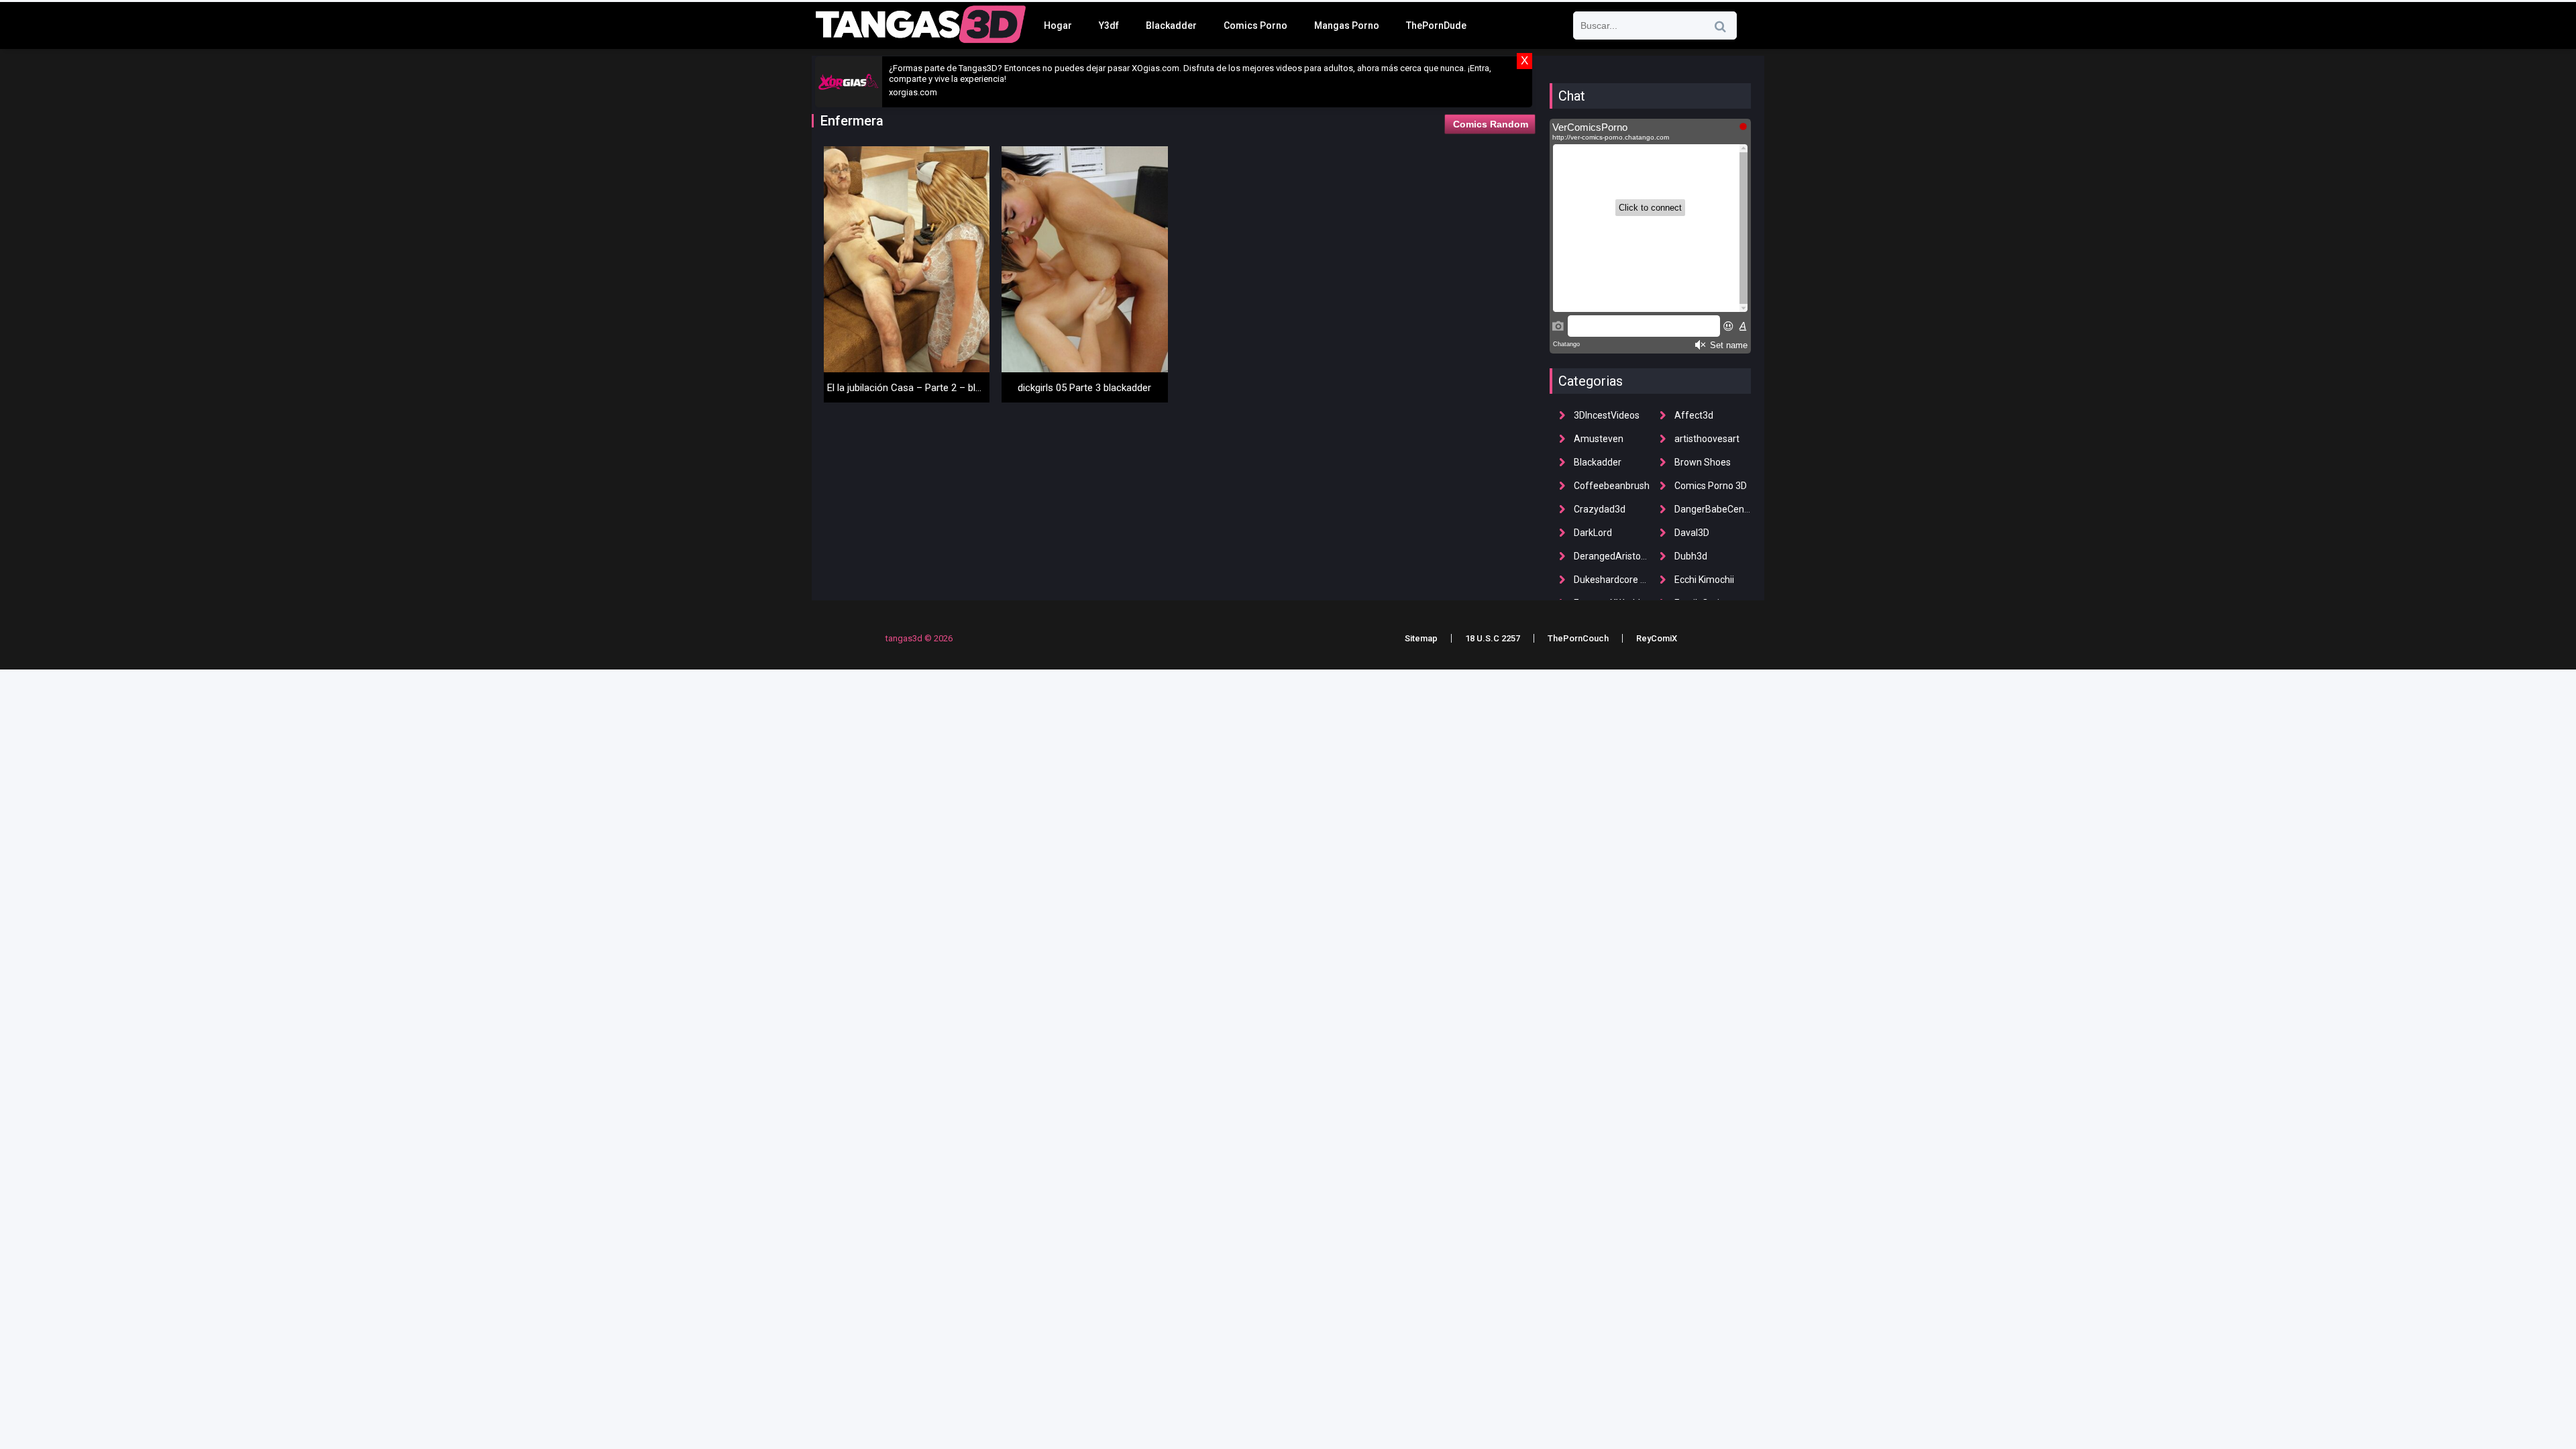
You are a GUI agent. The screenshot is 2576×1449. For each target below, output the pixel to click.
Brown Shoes (1703, 462)
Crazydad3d (1600, 509)
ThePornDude (1436, 25)
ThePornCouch (1578, 638)
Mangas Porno (1347, 25)
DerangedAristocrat (1616, 556)
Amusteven (1599, 439)
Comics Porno (1255, 25)
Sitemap (1421, 638)
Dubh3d (1691, 556)
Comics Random (1491, 124)
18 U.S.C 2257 (1493, 638)
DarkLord (1593, 533)
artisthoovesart (1707, 439)
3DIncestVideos (1607, 415)
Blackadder (1171, 25)
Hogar (1058, 25)
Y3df (1109, 25)
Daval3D (1692, 533)
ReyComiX (1657, 638)
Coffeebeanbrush (1612, 486)
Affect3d (1694, 415)
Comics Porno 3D (1711, 486)
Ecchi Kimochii (1704, 580)
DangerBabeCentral (1716, 509)
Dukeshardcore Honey (1620, 580)
